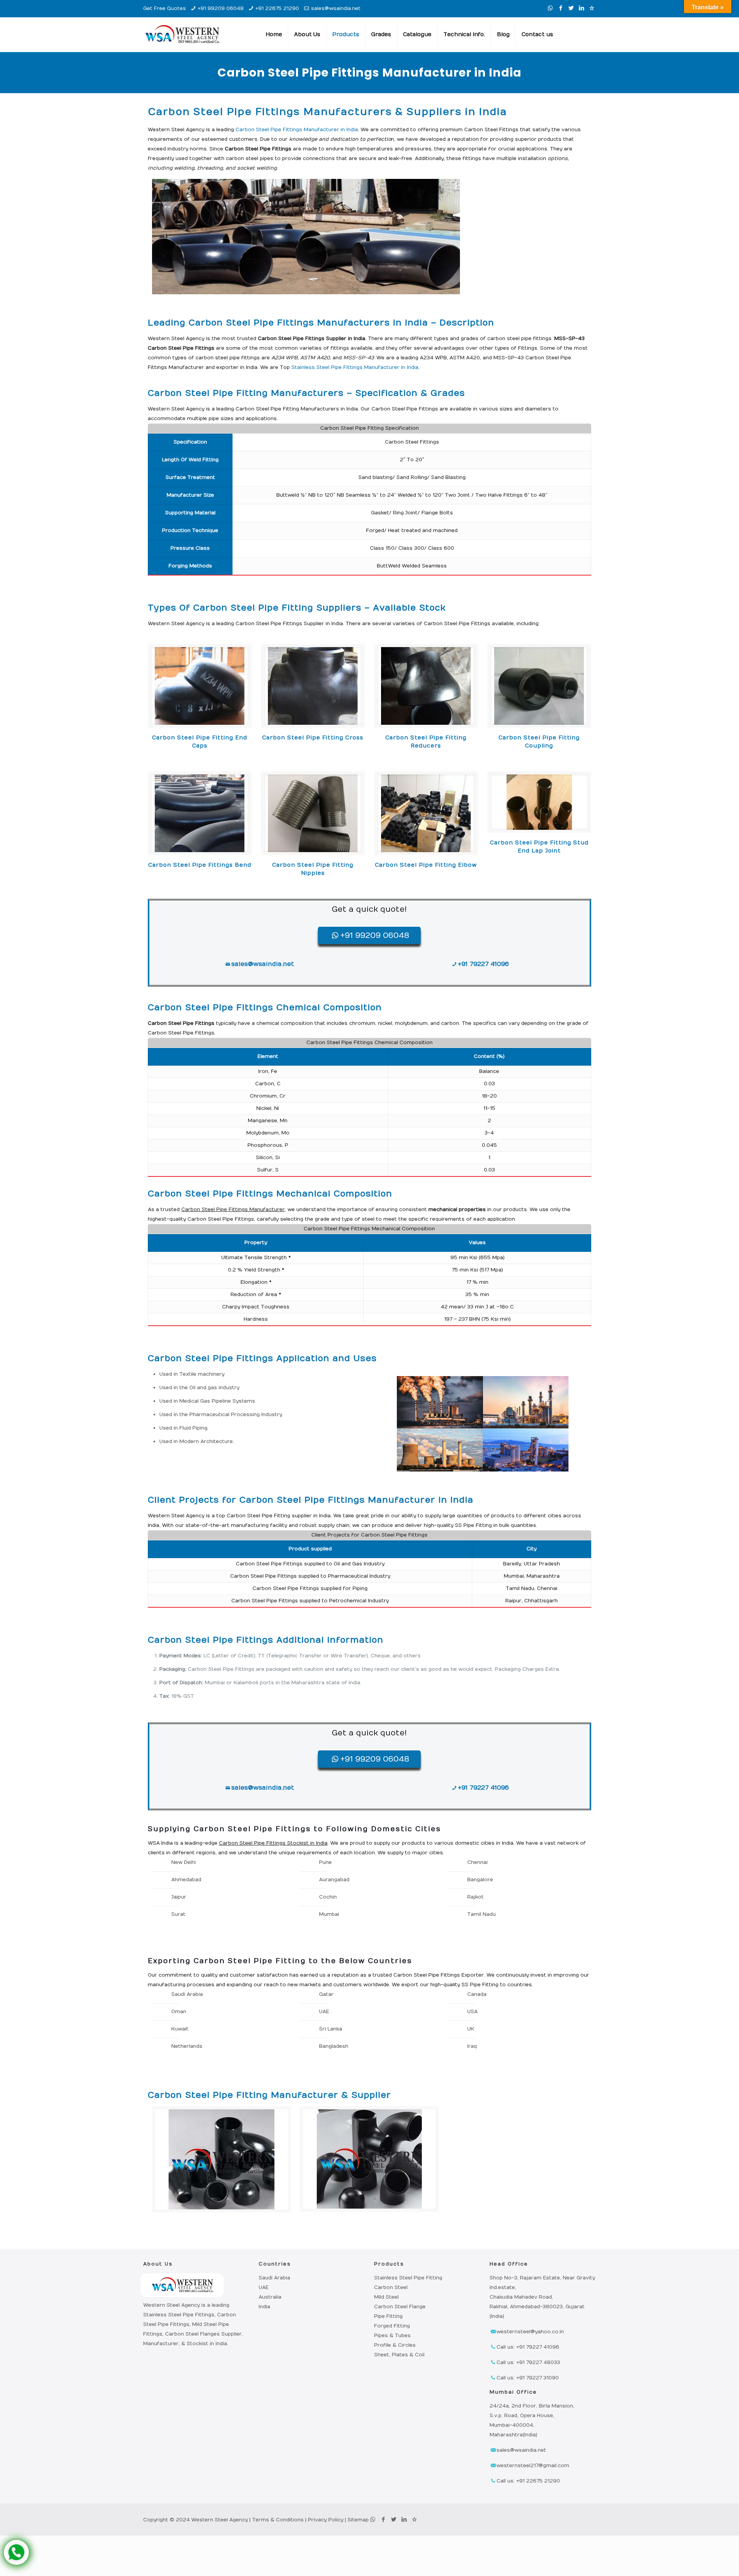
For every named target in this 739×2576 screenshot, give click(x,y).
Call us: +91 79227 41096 (528, 2347)
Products (389, 2264)
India (264, 2307)
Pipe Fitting (388, 2316)
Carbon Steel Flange (400, 2307)
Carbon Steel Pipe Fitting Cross (313, 738)
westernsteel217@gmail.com (533, 2466)
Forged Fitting (392, 2326)
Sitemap (358, 2520)
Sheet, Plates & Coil (399, 2355)
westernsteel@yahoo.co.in (530, 2332)
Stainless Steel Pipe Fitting (408, 2278)
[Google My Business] (592, 8)
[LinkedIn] (581, 8)
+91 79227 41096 (483, 964)
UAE (264, 2287)
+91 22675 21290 (277, 8)
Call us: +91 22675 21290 (528, 2481)
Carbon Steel (391, 2287)
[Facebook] (561, 8)
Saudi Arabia (274, 2278)
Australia (270, 2297)
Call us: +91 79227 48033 (528, 2362)
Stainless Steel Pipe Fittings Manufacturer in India (355, 367)
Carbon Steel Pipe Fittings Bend (200, 865)
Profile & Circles (395, 2345)
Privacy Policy (326, 2520)
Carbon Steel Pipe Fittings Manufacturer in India (297, 130)
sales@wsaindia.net (336, 8)
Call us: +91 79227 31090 (528, 2378)
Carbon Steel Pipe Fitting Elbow (426, 865)
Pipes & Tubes (392, 2336)
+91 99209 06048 (221, 8)
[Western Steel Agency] (182, 35)
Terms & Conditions (278, 2520)
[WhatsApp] (550, 8)
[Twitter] (571, 8)
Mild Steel (386, 2297)
